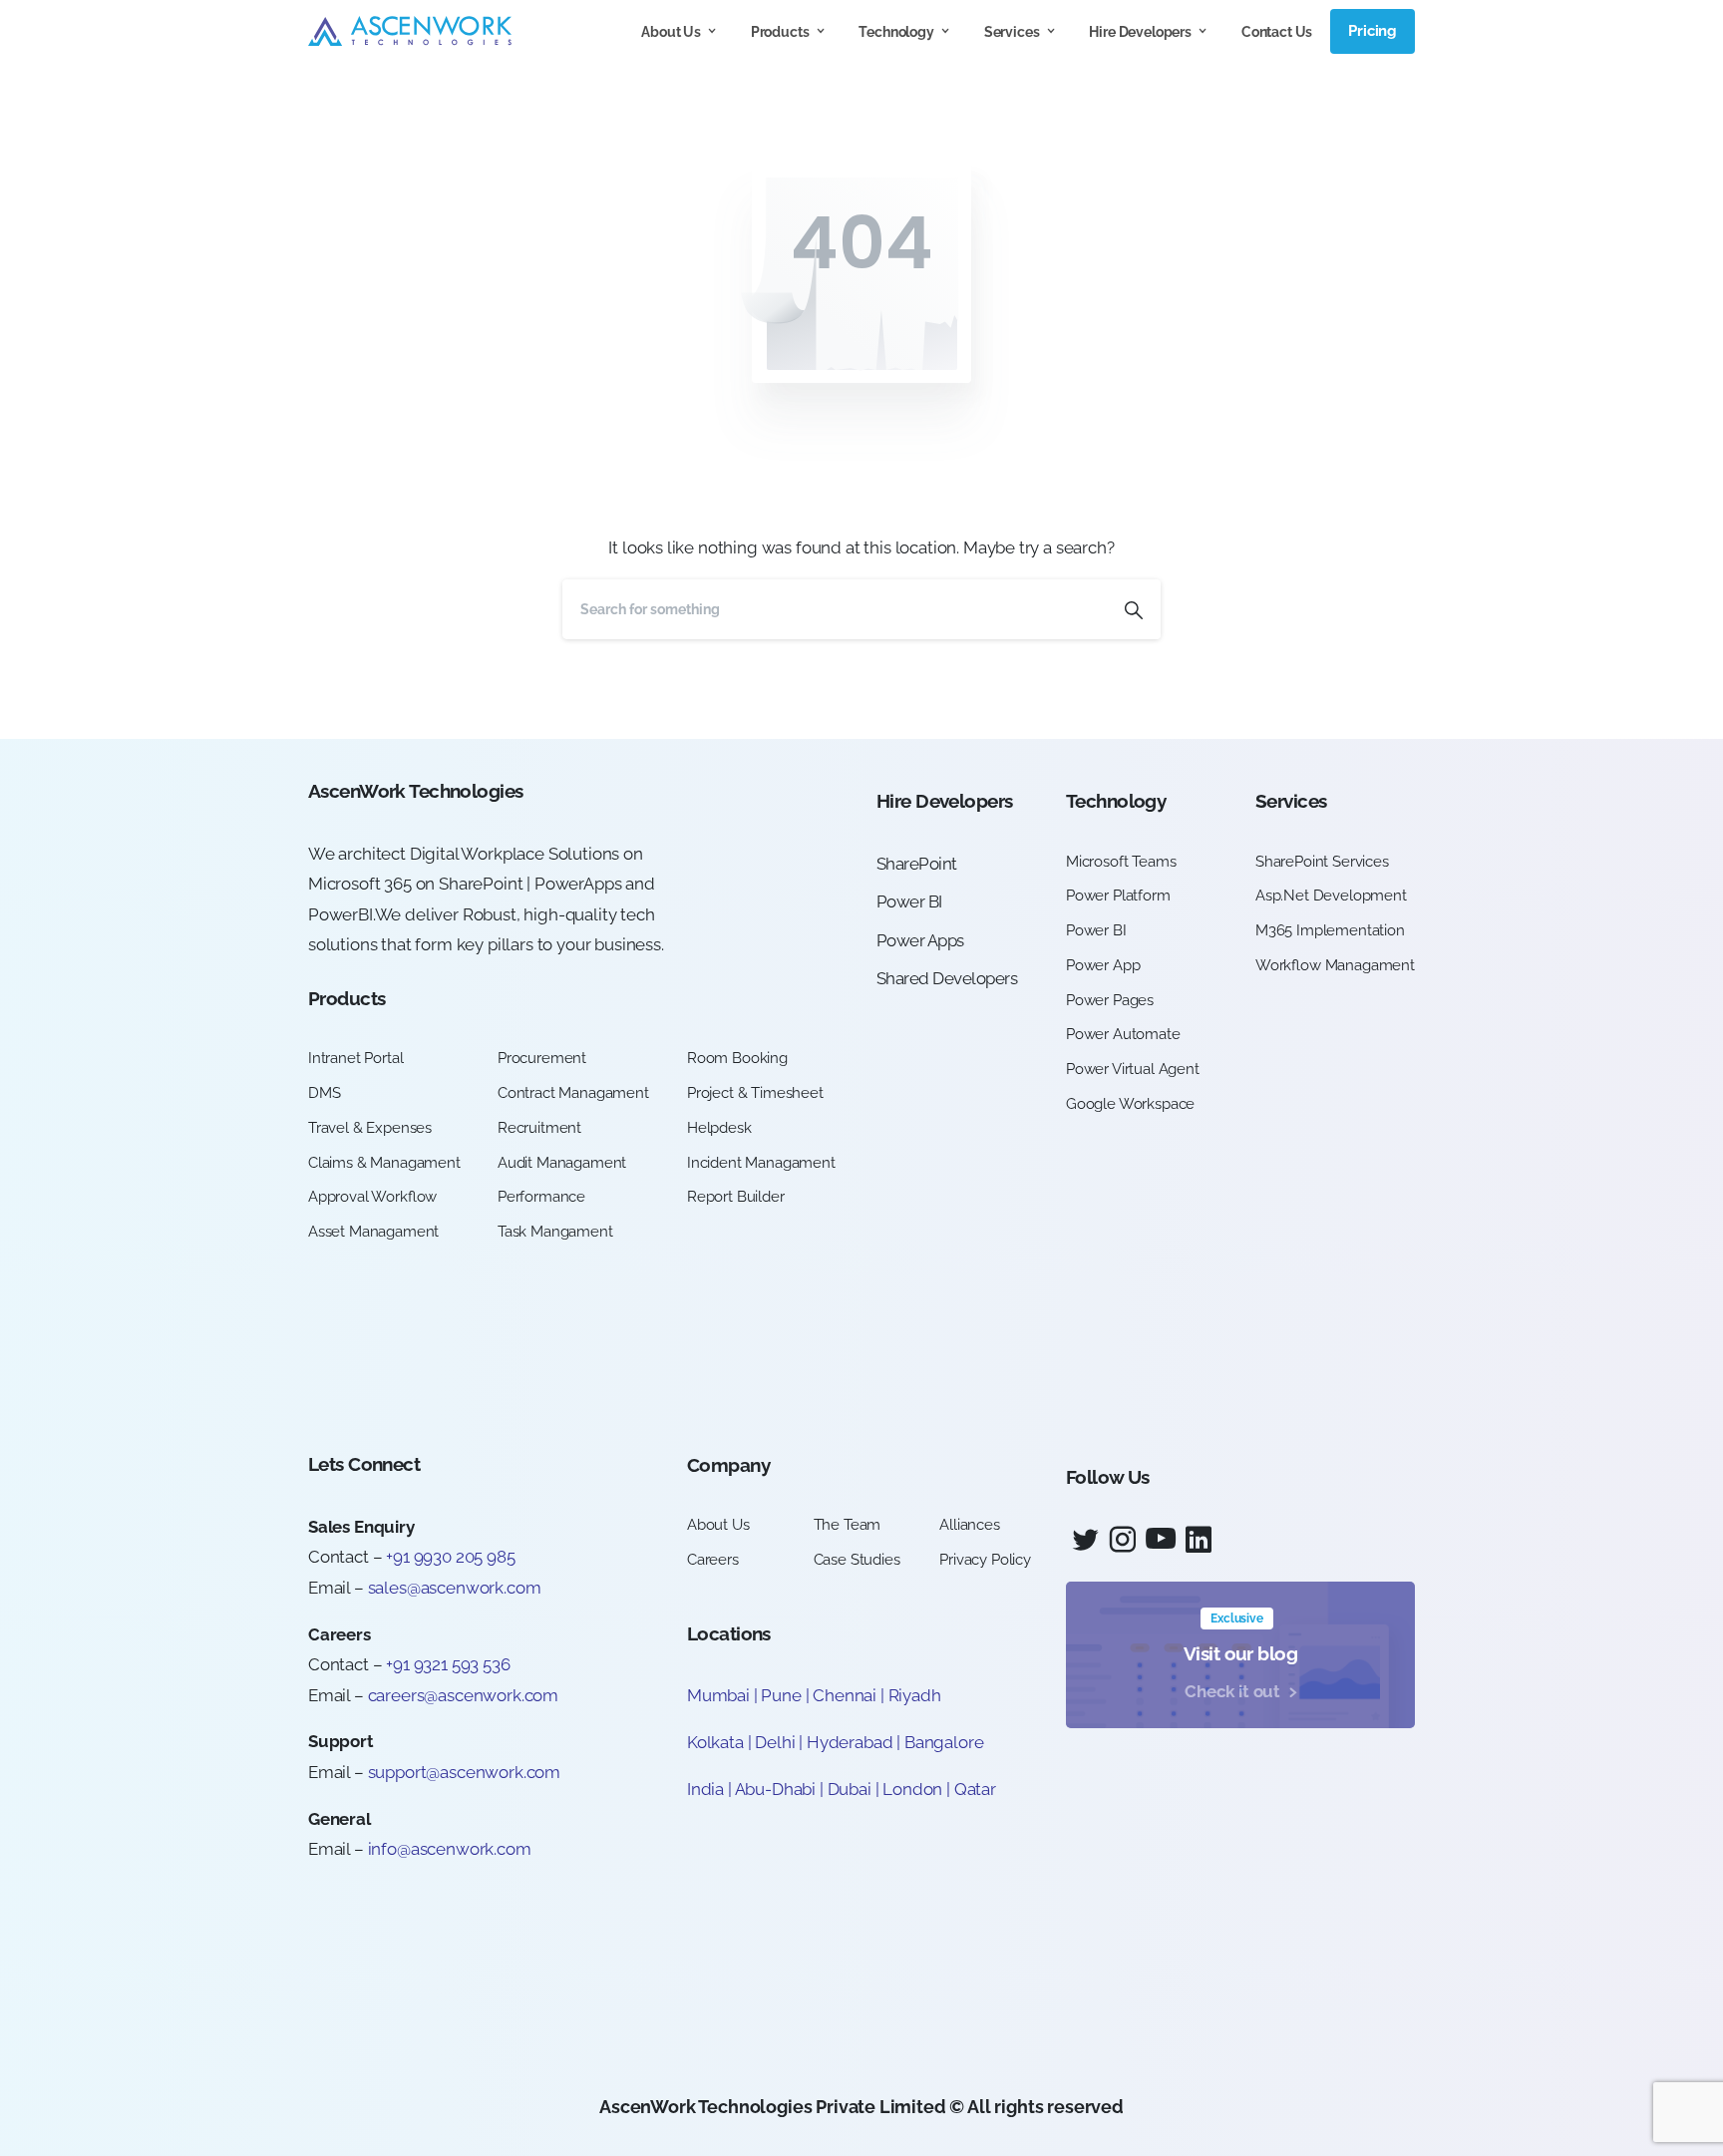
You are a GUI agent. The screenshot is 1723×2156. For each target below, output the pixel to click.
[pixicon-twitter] (1085, 1540)
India (705, 1789)
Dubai (850, 1789)
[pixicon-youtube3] (1161, 1540)
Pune (781, 1695)
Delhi (777, 1742)
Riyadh (915, 1695)
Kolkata (715, 1742)
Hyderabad (850, 1742)
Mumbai (718, 1695)
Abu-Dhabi (775, 1789)
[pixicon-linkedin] (1199, 1540)
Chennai (845, 1695)
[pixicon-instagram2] (1123, 1540)
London (912, 1789)
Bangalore (944, 1742)
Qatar (975, 1789)
